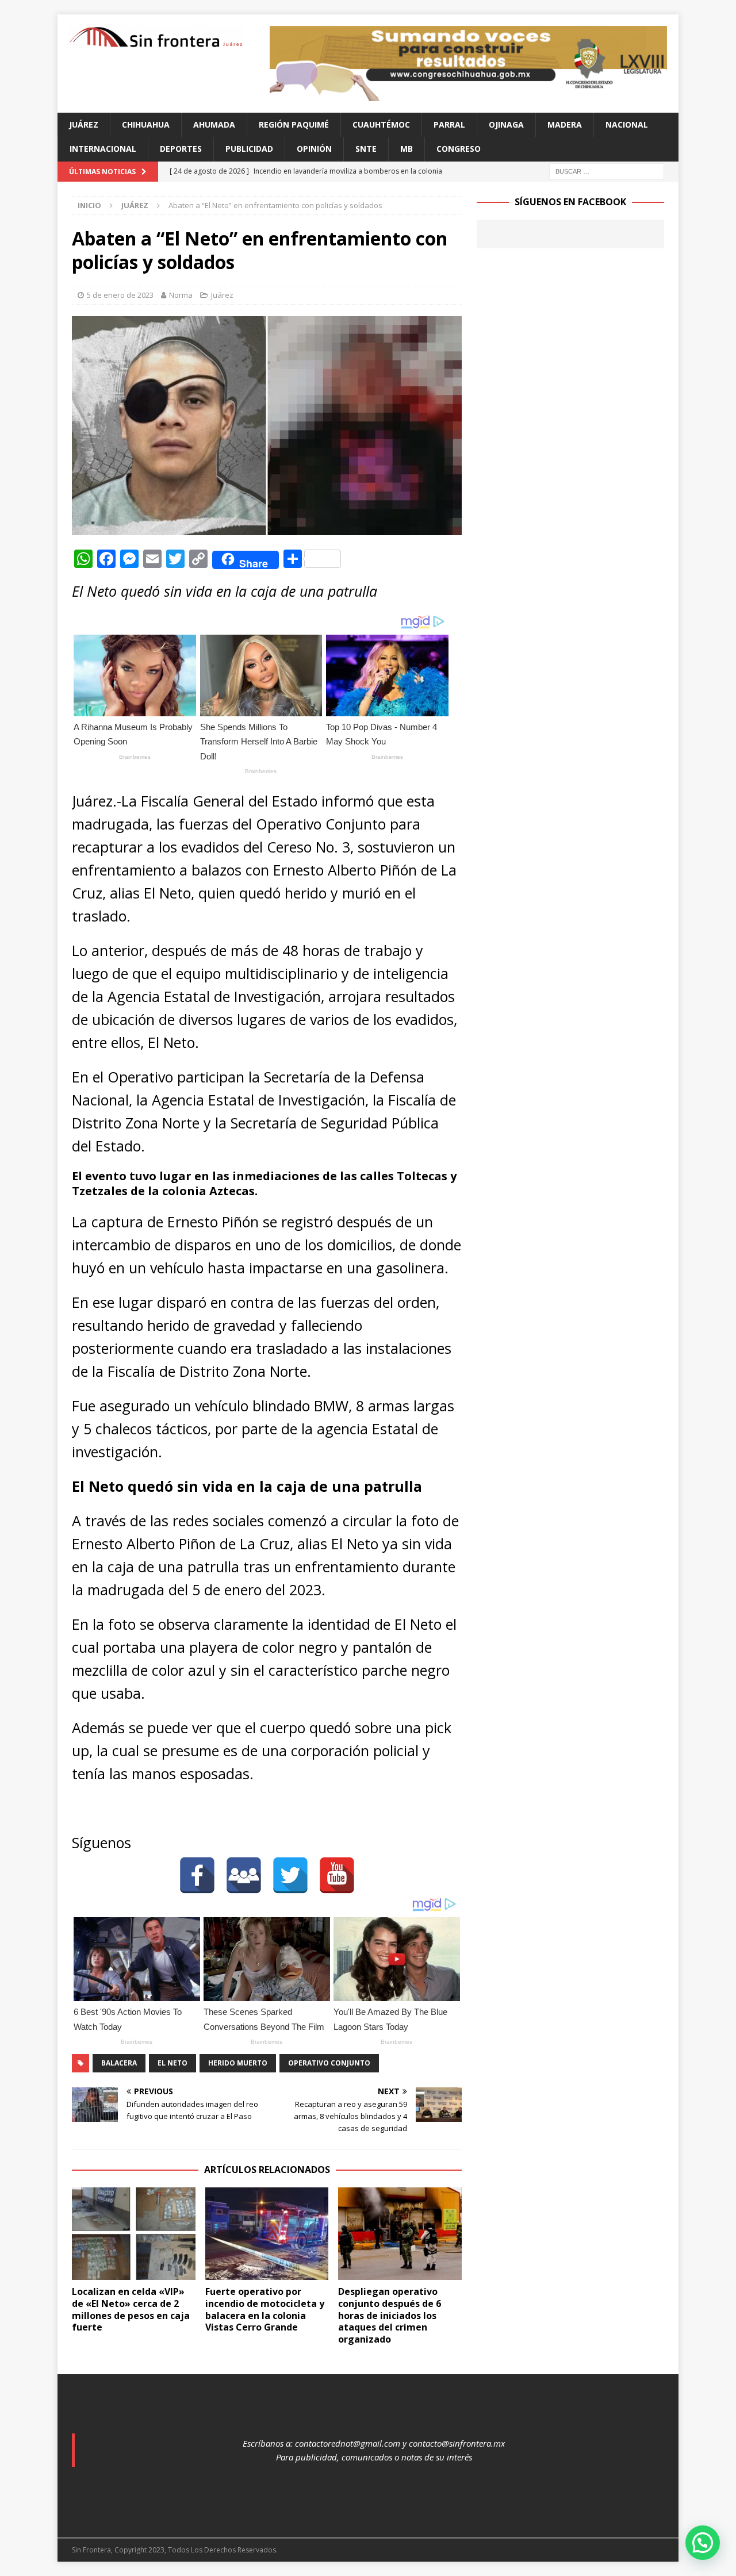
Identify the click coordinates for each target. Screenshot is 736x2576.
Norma (181, 295)
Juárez (84, 124)
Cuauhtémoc (381, 124)
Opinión (314, 149)
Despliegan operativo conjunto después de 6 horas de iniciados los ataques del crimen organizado (390, 2315)
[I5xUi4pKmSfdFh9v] (468, 95)
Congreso (459, 149)
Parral (449, 124)
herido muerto (238, 2063)
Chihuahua (146, 124)
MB (407, 149)
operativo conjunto (329, 2063)
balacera (119, 2063)
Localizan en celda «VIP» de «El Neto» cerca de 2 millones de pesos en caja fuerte (131, 2309)
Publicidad (249, 149)
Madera (565, 124)
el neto (172, 2063)
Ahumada (214, 124)
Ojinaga (506, 124)
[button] (703, 2543)
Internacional (103, 149)
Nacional (627, 124)
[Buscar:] (607, 170)
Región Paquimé (294, 124)
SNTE (366, 149)
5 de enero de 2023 (120, 295)
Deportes (181, 149)
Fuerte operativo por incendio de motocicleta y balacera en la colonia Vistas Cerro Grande (265, 2309)
